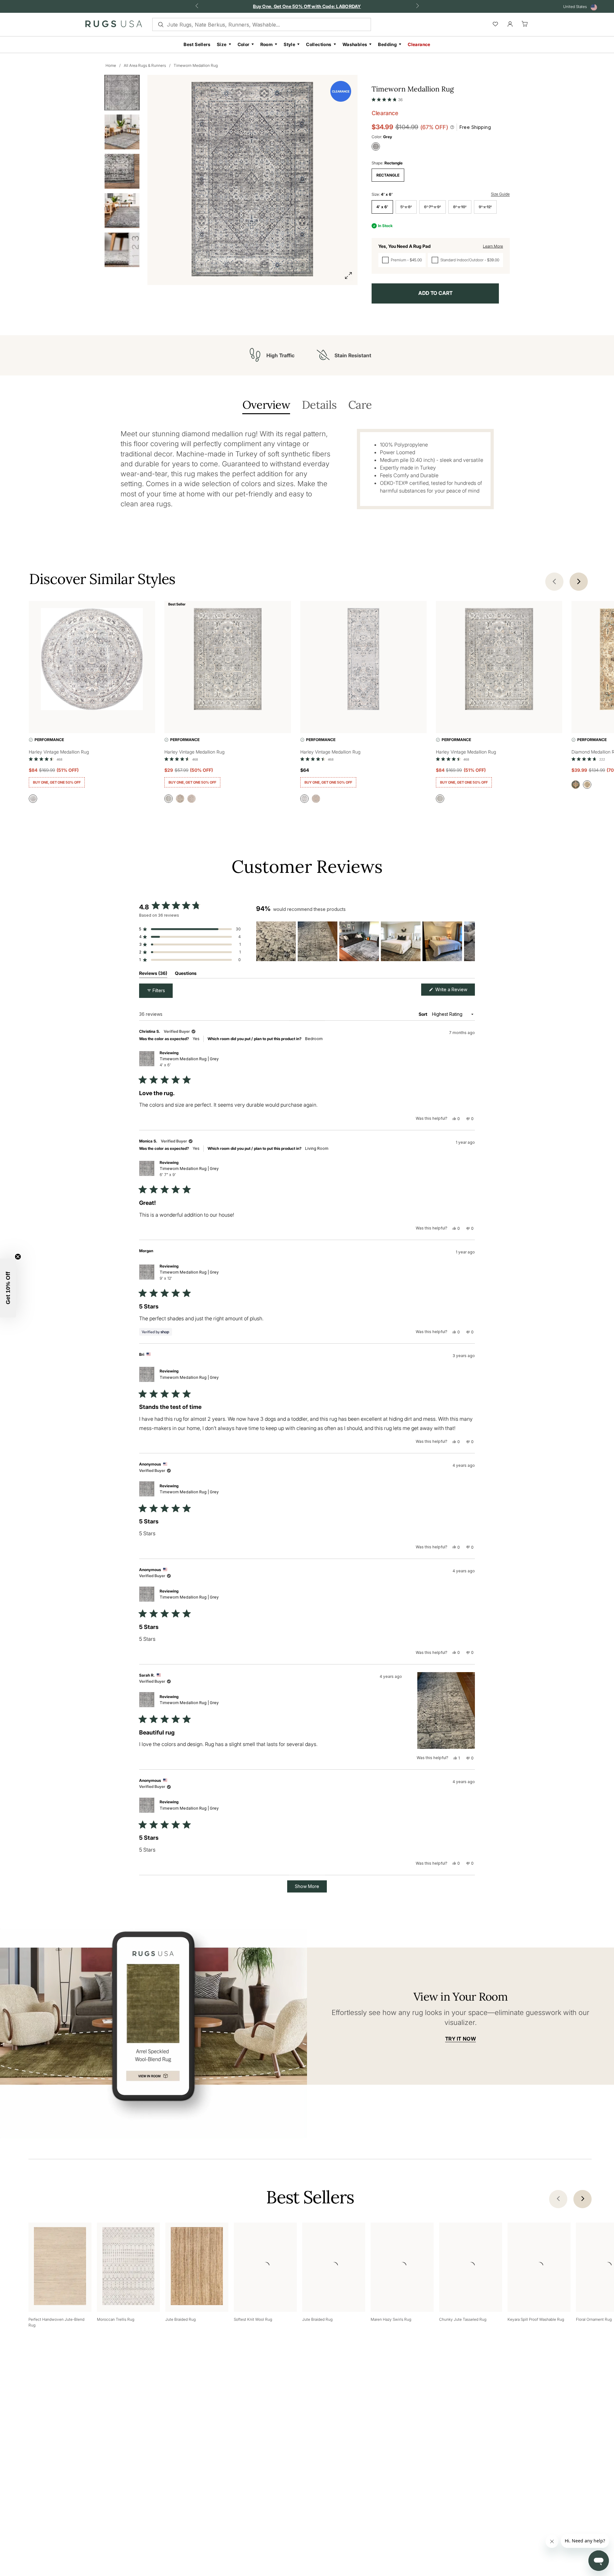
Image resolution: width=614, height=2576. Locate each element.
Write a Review (454, 991)
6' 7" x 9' (433, 207)
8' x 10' (460, 207)
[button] (387, 98)
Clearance (419, 44)
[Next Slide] (470, 941)
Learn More (493, 246)
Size (222, 44)
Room (267, 44)
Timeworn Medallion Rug (196, 65)
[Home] (114, 25)
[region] (366, 941)
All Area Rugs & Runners (145, 65)
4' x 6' (382, 207)
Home (111, 65)
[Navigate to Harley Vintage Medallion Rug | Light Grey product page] (92, 660)
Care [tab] (360, 405)
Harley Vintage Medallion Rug (59, 752)
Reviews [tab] (153, 974)
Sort (423, 1014)
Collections (319, 44)
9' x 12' (485, 207)
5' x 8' (406, 207)
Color (244, 44)
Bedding (387, 44)
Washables (355, 44)
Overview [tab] (266, 405)
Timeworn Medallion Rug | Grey (189, 1062)
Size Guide (500, 194)
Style (289, 44)
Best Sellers (197, 44)
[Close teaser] (18, 1257)
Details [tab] (319, 405)
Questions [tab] (186, 974)
